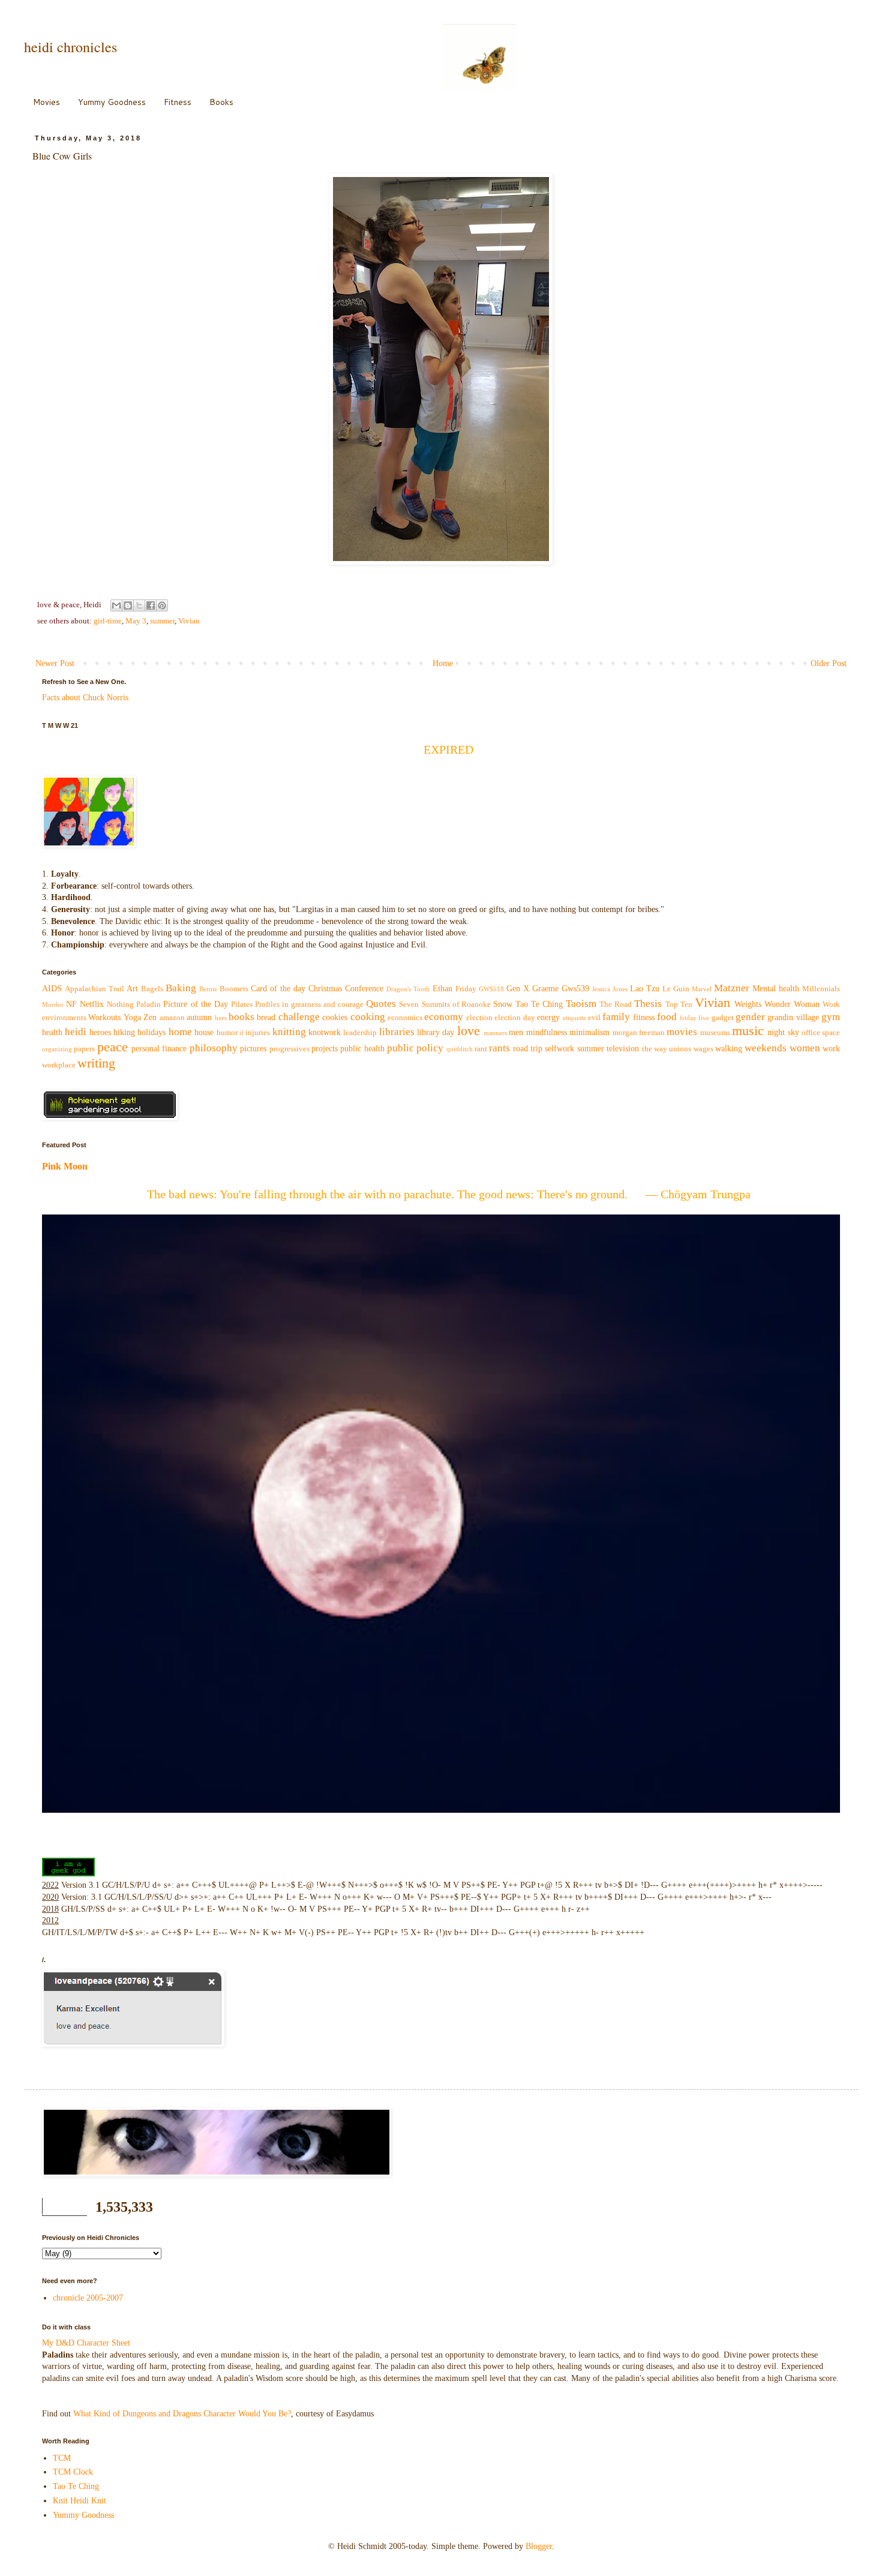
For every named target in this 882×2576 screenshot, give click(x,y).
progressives (289, 1049)
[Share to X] (139, 605)
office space (821, 1033)
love (469, 1031)
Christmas (325, 989)
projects (325, 1049)
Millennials (821, 989)
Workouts (104, 1017)
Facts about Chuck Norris (85, 698)
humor (227, 1033)
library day (436, 1032)
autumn (199, 1017)
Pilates (242, 1004)
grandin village (793, 1017)
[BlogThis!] (128, 605)
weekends (766, 1048)
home (180, 1032)
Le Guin (676, 989)
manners (495, 1033)
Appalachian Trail (94, 989)
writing (96, 1063)
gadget (723, 1018)
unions (680, 1049)
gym (831, 1017)
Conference (364, 989)
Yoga (132, 1017)
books (241, 1017)
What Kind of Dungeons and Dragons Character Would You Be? (182, 2414)
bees (221, 1018)
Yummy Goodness (112, 102)
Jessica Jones (610, 989)
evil (594, 1018)
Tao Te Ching (539, 1004)
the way (655, 1049)
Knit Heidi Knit (79, 2501)
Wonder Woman (792, 1004)
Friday (466, 989)
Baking (181, 988)
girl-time (108, 621)
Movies (46, 102)
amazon (172, 1018)
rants (499, 1048)
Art (132, 989)
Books (221, 102)
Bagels (152, 989)
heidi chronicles (70, 47)
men (516, 1032)
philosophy (214, 1048)
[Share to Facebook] (151, 605)
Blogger (539, 2546)
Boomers (234, 989)
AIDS (52, 989)
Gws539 (575, 989)
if (241, 1033)
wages (703, 1049)
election (479, 1018)
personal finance (159, 1049)
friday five (694, 1018)
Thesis (648, 1004)
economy (444, 1017)
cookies (335, 1017)
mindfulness (547, 1032)
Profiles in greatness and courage (309, 1004)
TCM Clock (73, 2472)
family (616, 1017)
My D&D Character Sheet (86, 2343)
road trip (528, 1049)
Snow (503, 1004)
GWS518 (491, 989)
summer (162, 621)
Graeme (545, 989)
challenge (299, 1017)
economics (405, 1018)
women (805, 1048)
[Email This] (116, 605)
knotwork (325, 1032)
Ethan (442, 989)
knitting (289, 1032)
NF (71, 1004)
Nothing (120, 1004)
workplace (59, 1065)
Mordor (53, 1004)
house (204, 1032)
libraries (397, 1032)
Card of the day (278, 989)
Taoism (581, 1004)
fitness (644, 1017)
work (831, 1049)
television (623, 1049)
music (748, 1031)
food (667, 1017)
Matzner (732, 988)
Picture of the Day (195, 1004)
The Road (616, 1004)
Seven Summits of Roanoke (445, 1004)
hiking (124, 1032)
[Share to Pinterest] (162, 605)
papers (84, 1049)
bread (266, 1017)
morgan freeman (639, 1033)
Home (443, 663)
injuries (258, 1033)
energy (548, 1017)
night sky (783, 1032)
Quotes (381, 1004)
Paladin (148, 1004)
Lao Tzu (645, 989)
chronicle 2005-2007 (88, 2298)
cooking (368, 1017)
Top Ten (679, 1004)
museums (715, 1033)
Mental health (776, 989)
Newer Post (55, 663)
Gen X (518, 989)
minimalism (589, 1032)
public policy (415, 1048)
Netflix (92, 1004)
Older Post (829, 663)
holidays (151, 1032)
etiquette (574, 1018)
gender (750, 1017)
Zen (150, 1017)
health (52, 1032)
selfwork (559, 1049)
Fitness (178, 102)
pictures (253, 1049)
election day (514, 1018)
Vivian (189, 621)
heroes (100, 1032)
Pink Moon (65, 1166)
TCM (62, 2458)
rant (481, 1049)
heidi (76, 1032)
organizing (57, 1049)
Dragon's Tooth (408, 989)
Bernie (208, 989)
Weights (748, 1004)
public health (362, 1049)
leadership (360, 1033)
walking (729, 1049)
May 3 (136, 621)
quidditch (460, 1049)
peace (112, 1047)
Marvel (702, 989)
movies (682, 1032)
